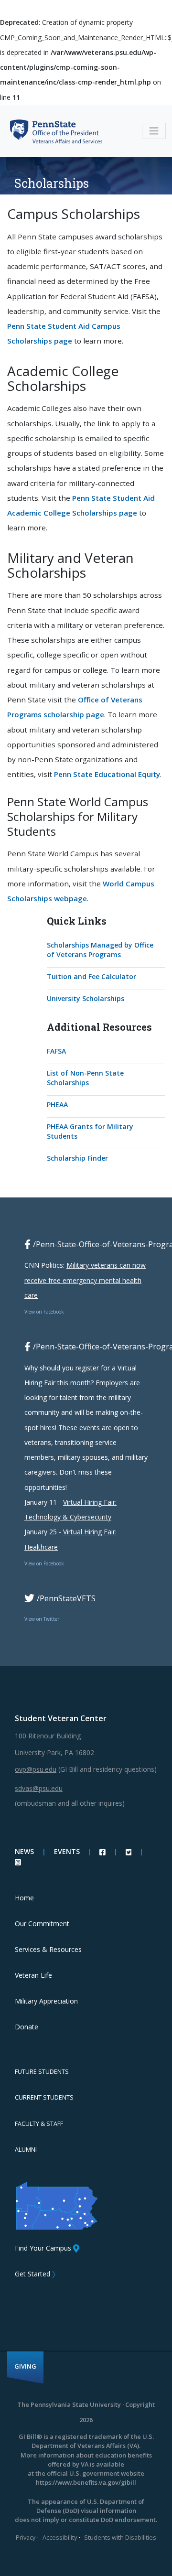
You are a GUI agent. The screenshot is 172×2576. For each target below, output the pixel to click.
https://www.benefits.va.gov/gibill (86, 2482)
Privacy (26, 2537)
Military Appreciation (46, 2001)
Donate (27, 2027)
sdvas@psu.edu (39, 1788)
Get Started (32, 2274)
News (24, 1851)
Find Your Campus (43, 2248)
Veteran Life (33, 1975)
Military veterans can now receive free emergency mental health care (85, 1280)
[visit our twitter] (130, 1851)
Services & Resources (48, 1949)
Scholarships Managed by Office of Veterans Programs (100, 950)
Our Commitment (42, 1924)
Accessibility (60, 2537)
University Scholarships (86, 998)
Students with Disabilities (120, 2537)
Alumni (26, 2150)
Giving (25, 2366)
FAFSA (56, 1051)
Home (24, 1898)
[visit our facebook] (103, 1851)
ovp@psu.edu (36, 1769)
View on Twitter (42, 1619)
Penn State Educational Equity (107, 774)
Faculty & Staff (39, 2124)
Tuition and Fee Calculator (91, 976)
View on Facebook (44, 1312)
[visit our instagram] (18, 1861)
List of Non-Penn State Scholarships (85, 1078)
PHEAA (57, 1105)
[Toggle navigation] (154, 131)
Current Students (44, 2097)
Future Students (42, 2072)
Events (67, 1851)
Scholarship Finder (77, 1158)
